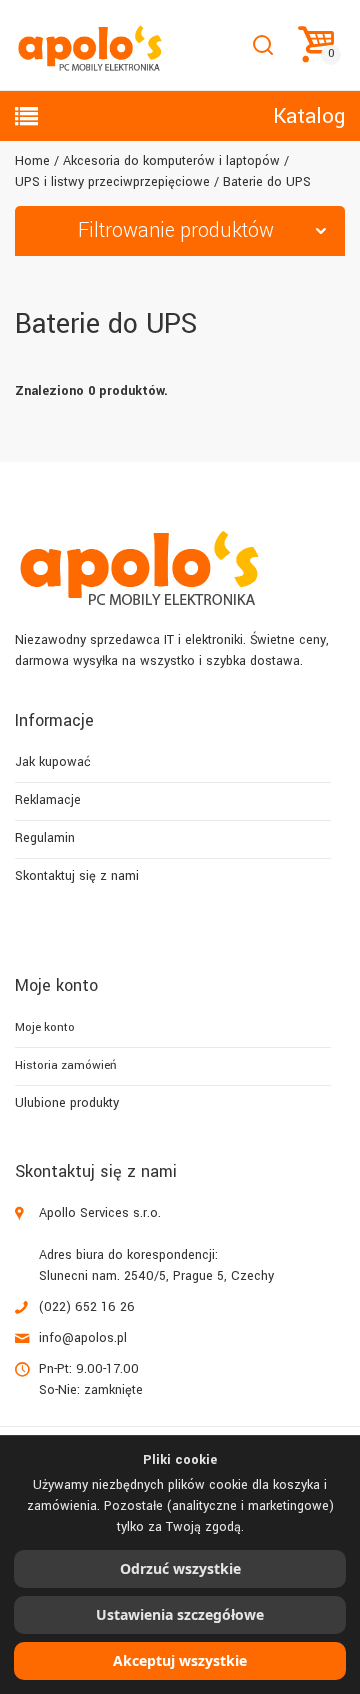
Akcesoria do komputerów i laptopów (171, 161)
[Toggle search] (262, 45)
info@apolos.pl (83, 1338)
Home (32, 161)
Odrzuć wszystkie (180, 1568)
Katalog (309, 116)
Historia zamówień (65, 1065)
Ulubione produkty (67, 1103)
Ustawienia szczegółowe (180, 1614)
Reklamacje (48, 800)
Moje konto (45, 1027)
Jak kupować (53, 762)
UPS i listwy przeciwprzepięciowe (112, 182)
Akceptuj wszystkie (180, 1660)
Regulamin (45, 838)
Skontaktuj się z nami (77, 876)
